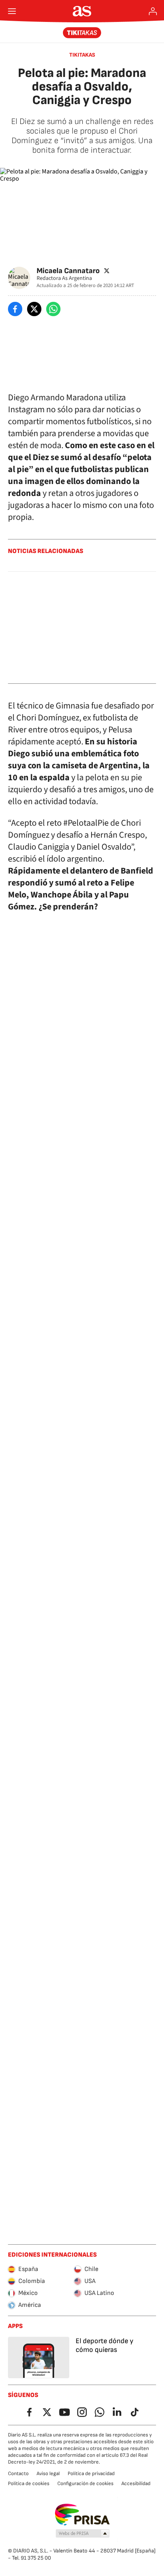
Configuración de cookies (85, 2484)
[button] (83, 2534)
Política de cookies (29, 2484)
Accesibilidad (136, 2484)
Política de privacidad (91, 2474)
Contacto (18, 2474)
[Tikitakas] (82, 33)
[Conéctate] (153, 11)
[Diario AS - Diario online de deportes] (82, 11)
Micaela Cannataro (68, 271)
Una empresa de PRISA (82, 2515)
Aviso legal (48, 2474)
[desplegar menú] (12, 11)
